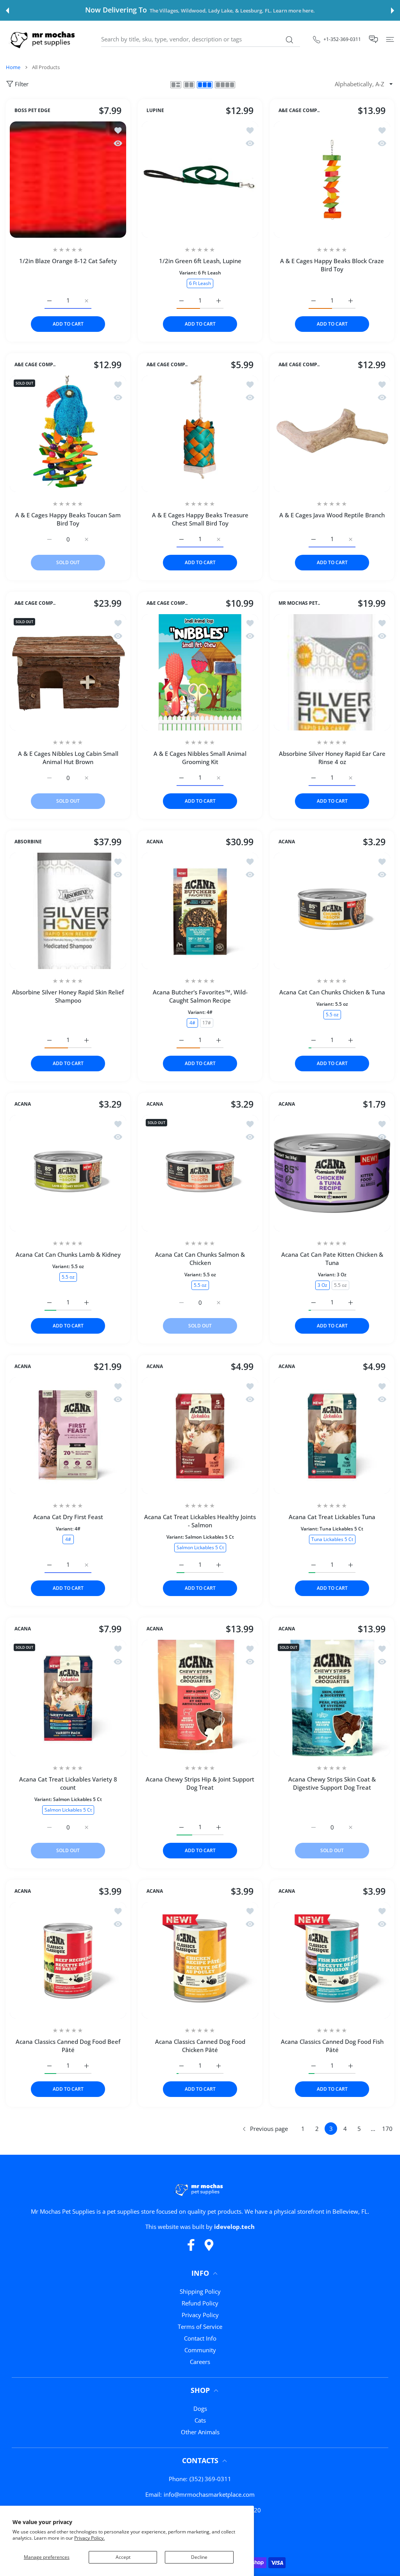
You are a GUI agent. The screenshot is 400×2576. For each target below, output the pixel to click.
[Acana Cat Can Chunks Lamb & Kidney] (68, 1173)
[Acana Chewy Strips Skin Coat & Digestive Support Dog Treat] (332, 1698)
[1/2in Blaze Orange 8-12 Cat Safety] (68, 180)
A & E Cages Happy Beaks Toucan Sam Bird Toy (68, 519)
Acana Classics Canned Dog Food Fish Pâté (332, 2046)
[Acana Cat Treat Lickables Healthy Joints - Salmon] (200, 1436)
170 (387, 2129)
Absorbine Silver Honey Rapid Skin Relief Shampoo (68, 996)
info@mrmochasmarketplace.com (209, 2494)
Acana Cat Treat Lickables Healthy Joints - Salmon (200, 1521)
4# (192, 1023)
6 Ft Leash (200, 283)
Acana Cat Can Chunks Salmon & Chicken (200, 1259)
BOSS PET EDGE (32, 111)
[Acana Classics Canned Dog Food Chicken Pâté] (200, 1960)
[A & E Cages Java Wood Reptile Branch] (332, 434)
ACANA (155, 842)
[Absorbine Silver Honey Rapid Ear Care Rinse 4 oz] (332, 672)
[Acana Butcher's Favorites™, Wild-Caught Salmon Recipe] (200, 911)
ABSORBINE (28, 842)
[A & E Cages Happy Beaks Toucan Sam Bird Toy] (68, 434)
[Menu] (390, 39)
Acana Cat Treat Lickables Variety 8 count (68, 1783)
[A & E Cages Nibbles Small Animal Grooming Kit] (200, 672)
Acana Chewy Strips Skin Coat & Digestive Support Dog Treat (332, 1783)
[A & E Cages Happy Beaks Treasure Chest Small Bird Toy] (200, 434)
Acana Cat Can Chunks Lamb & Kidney (68, 1254)
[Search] (289, 40)
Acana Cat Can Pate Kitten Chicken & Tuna (332, 1259)
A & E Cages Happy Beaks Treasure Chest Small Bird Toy (200, 519)
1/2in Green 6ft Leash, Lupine (200, 261)
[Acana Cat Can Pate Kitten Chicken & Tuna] (332, 1173)
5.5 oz (332, 1015)
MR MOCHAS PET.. (299, 604)
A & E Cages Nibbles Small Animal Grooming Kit (200, 758)
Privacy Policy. (89, 2538)
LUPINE (155, 111)
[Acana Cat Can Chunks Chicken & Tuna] (332, 911)
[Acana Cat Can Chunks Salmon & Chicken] (200, 1173)
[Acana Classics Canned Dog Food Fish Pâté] (332, 1960)
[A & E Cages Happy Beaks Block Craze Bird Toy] (332, 180)
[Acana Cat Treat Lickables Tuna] (332, 1436)
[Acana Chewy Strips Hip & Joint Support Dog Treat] (200, 1698)
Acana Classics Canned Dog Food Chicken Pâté (200, 2046)
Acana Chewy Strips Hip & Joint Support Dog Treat (200, 1783)
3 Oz (322, 1285)
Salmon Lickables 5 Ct (200, 1547)
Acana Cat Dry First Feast (68, 1517)
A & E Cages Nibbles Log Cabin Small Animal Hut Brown (68, 758)
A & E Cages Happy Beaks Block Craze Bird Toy (332, 265)
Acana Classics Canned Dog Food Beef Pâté (68, 2046)
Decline (199, 2557)
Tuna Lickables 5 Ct (332, 1539)
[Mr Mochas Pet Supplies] (44, 39)
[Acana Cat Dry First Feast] (68, 1436)
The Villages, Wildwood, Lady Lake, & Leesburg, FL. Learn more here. (232, 11)
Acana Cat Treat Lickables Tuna (332, 1517)
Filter (22, 84)
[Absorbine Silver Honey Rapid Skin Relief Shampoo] (68, 911)
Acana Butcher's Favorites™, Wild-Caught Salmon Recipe (200, 996)
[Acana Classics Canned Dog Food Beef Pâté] (68, 1960)
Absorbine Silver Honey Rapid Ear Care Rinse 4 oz (332, 758)
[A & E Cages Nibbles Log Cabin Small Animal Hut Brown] (68, 672)
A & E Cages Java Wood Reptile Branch (332, 515)
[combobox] (201, 39)
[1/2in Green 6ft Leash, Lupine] (200, 180)
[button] (7, 11)
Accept (123, 2557)
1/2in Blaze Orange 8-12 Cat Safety (68, 261)
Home (13, 67)
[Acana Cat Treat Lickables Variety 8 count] (68, 1698)
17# (207, 1023)
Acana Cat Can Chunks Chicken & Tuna (332, 992)
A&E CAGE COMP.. (299, 111)
